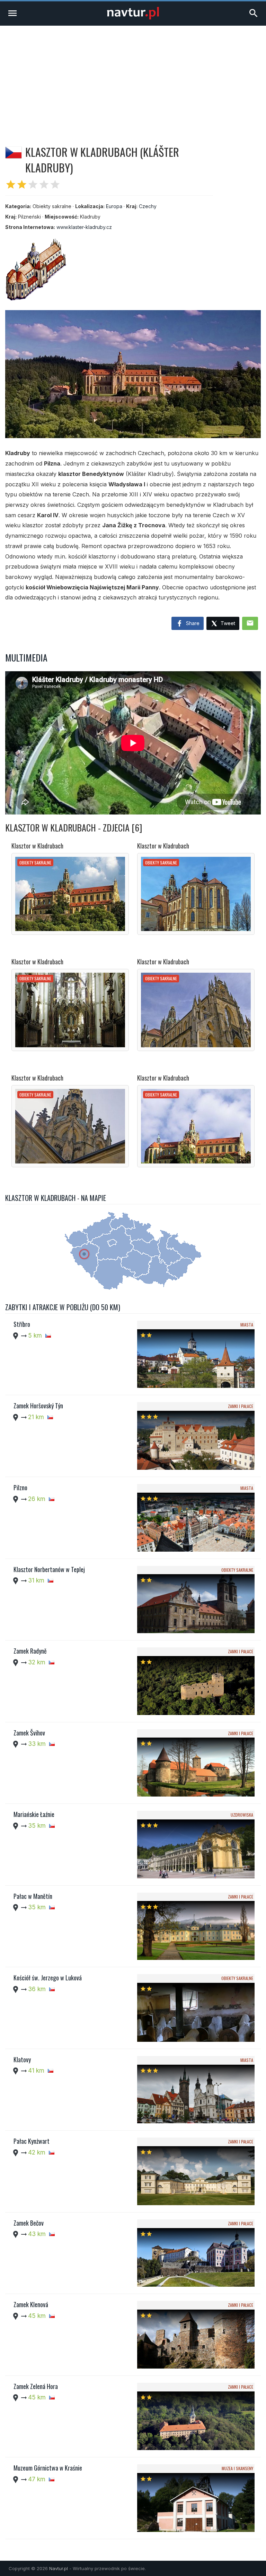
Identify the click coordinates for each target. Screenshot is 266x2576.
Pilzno (20, 1487)
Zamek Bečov (29, 2223)
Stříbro (22, 1324)
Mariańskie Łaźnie (34, 1814)
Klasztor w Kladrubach (37, 846)
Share (192, 623)
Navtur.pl (59, 2568)
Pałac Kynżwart (32, 2141)
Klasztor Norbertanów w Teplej (49, 1569)
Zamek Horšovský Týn (38, 1406)
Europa (114, 206)
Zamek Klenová (31, 2304)
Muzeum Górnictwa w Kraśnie (48, 2468)
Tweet (227, 623)
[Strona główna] (133, 18)
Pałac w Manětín (33, 1896)
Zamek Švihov (29, 1733)
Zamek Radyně (30, 1651)
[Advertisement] (133, 78)
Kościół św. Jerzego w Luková (48, 1978)
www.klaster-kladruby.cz (84, 227)
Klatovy (22, 2059)
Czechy (148, 206)
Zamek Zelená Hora (36, 2386)
